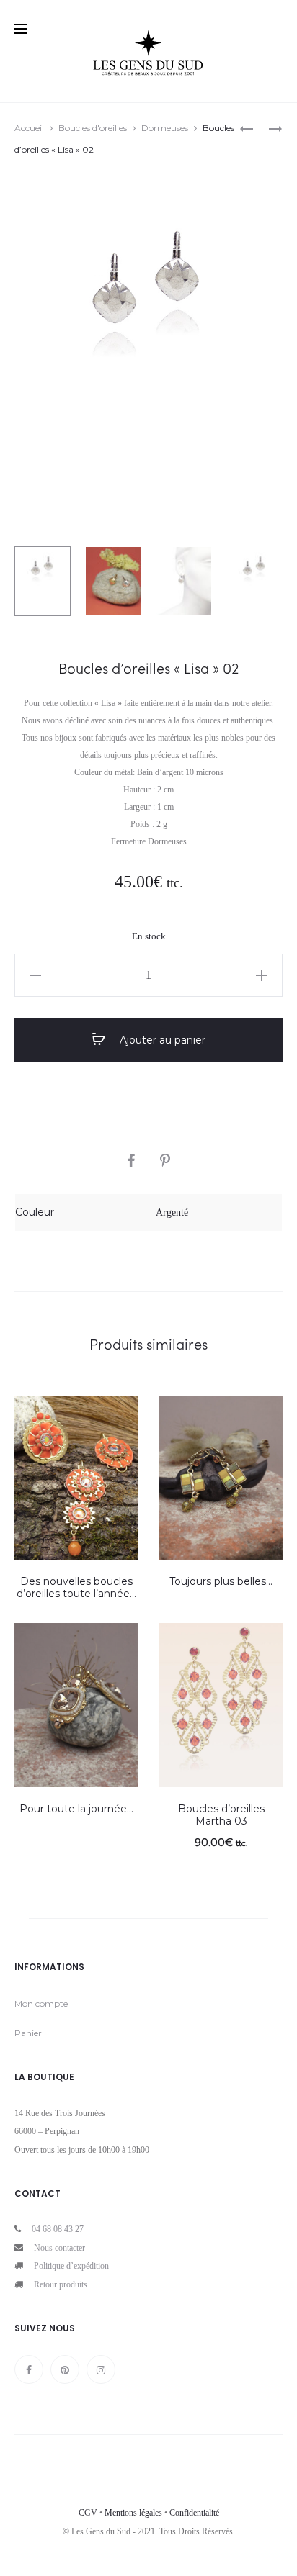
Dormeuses (165, 128)
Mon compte (41, 2003)
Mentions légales (133, 2513)
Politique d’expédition (71, 2266)
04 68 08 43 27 (58, 2229)
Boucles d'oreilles (93, 128)
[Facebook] (29, 2369)
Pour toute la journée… (76, 1809)
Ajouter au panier (161, 1040)
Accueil (29, 128)
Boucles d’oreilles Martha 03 (221, 1815)
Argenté (172, 1212)
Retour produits (61, 2284)
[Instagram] (101, 2369)
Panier (28, 2033)
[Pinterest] (65, 2369)
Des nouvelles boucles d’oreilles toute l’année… (76, 1587)
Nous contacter (59, 2248)
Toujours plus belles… (221, 1581)
